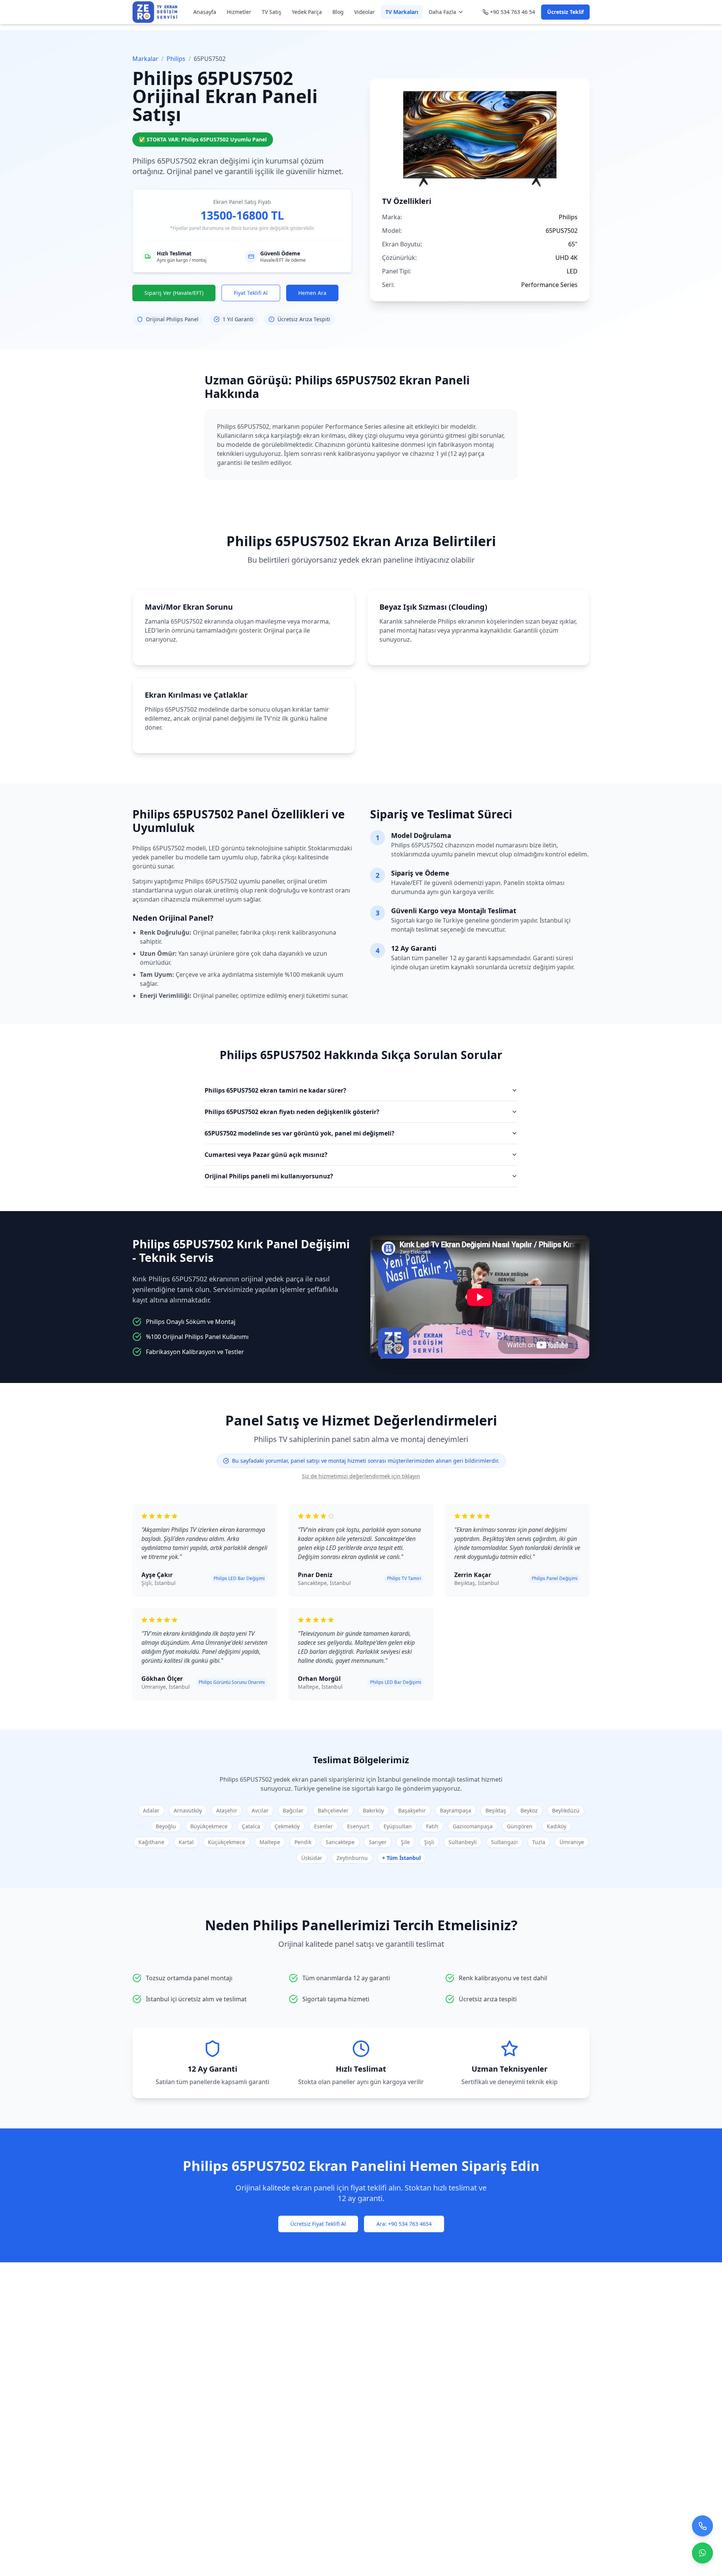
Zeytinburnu (352, 1858)
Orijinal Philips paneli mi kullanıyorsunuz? (269, 1176)
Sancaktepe (340, 1842)
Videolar (365, 12)
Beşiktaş (496, 1810)
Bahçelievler (333, 1810)
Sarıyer (378, 1842)
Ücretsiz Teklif (565, 12)
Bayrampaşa (456, 1810)
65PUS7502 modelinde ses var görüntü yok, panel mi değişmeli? (300, 1133)
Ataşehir (227, 1810)
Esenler (323, 1826)
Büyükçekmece (209, 1826)
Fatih (432, 1826)
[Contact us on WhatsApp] (702, 2556)
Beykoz (529, 1810)
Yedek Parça (307, 12)
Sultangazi (504, 1842)
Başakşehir (412, 1810)
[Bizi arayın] (702, 2529)
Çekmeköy (287, 1826)
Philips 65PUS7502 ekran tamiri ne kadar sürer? (275, 1090)
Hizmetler (239, 12)
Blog (338, 12)
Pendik (303, 1842)
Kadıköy (557, 1826)
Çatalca (251, 1826)
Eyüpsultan (398, 1826)
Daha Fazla (442, 12)
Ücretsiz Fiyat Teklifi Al (318, 2224)
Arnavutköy (188, 1810)
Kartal (186, 1842)
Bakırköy (373, 1810)
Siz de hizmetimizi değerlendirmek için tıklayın (361, 1476)
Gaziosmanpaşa (473, 1826)
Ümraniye (572, 1842)
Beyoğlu (166, 1826)
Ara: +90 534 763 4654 (404, 2224)
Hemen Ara (312, 293)
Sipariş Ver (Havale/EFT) (174, 293)
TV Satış (272, 12)
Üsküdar (312, 1858)
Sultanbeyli (463, 1842)
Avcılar (260, 1810)
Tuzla (539, 1842)
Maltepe (270, 1842)
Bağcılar (293, 1810)
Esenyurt (358, 1826)
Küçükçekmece (227, 1842)
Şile (405, 1842)
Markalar (145, 59)
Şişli (429, 1842)
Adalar (151, 1810)
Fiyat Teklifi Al (251, 293)
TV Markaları (402, 12)
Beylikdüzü (566, 1810)
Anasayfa (205, 12)
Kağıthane (151, 1842)
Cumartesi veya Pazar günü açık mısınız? (266, 1155)
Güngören (520, 1826)
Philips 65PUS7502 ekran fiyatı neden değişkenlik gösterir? (292, 1112)
